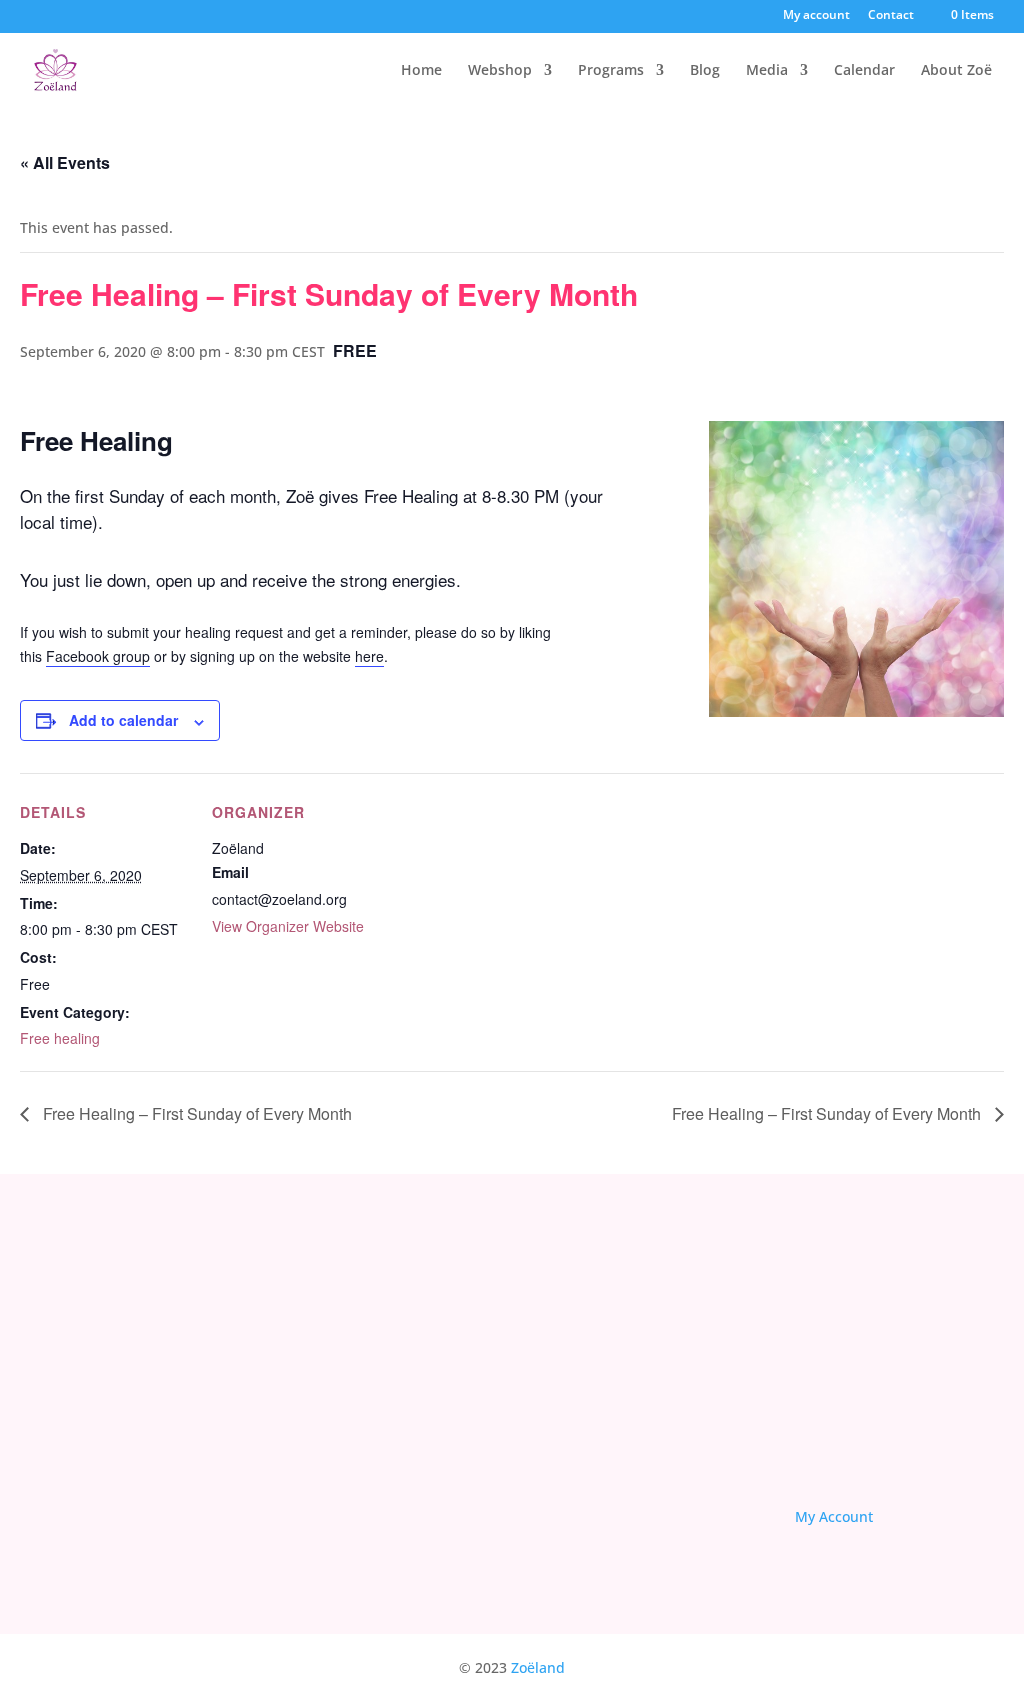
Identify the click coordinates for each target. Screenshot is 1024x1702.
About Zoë (956, 71)
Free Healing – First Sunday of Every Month (195, 1113)
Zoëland (538, 1667)
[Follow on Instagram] (931, 1447)
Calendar (864, 71)
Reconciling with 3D (608, 1458)
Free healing (60, 1038)
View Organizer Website (288, 926)
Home (421, 71)
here (369, 656)
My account (816, 16)
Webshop (500, 71)
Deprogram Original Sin (622, 1428)
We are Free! (584, 1488)
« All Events (65, 162)
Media (767, 71)
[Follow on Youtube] (875, 1447)
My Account (834, 1516)
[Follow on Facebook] (819, 1447)
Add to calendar (123, 720)
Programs (611, 71)
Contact (891, 16)
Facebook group (98, 656)
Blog (705, 71)
